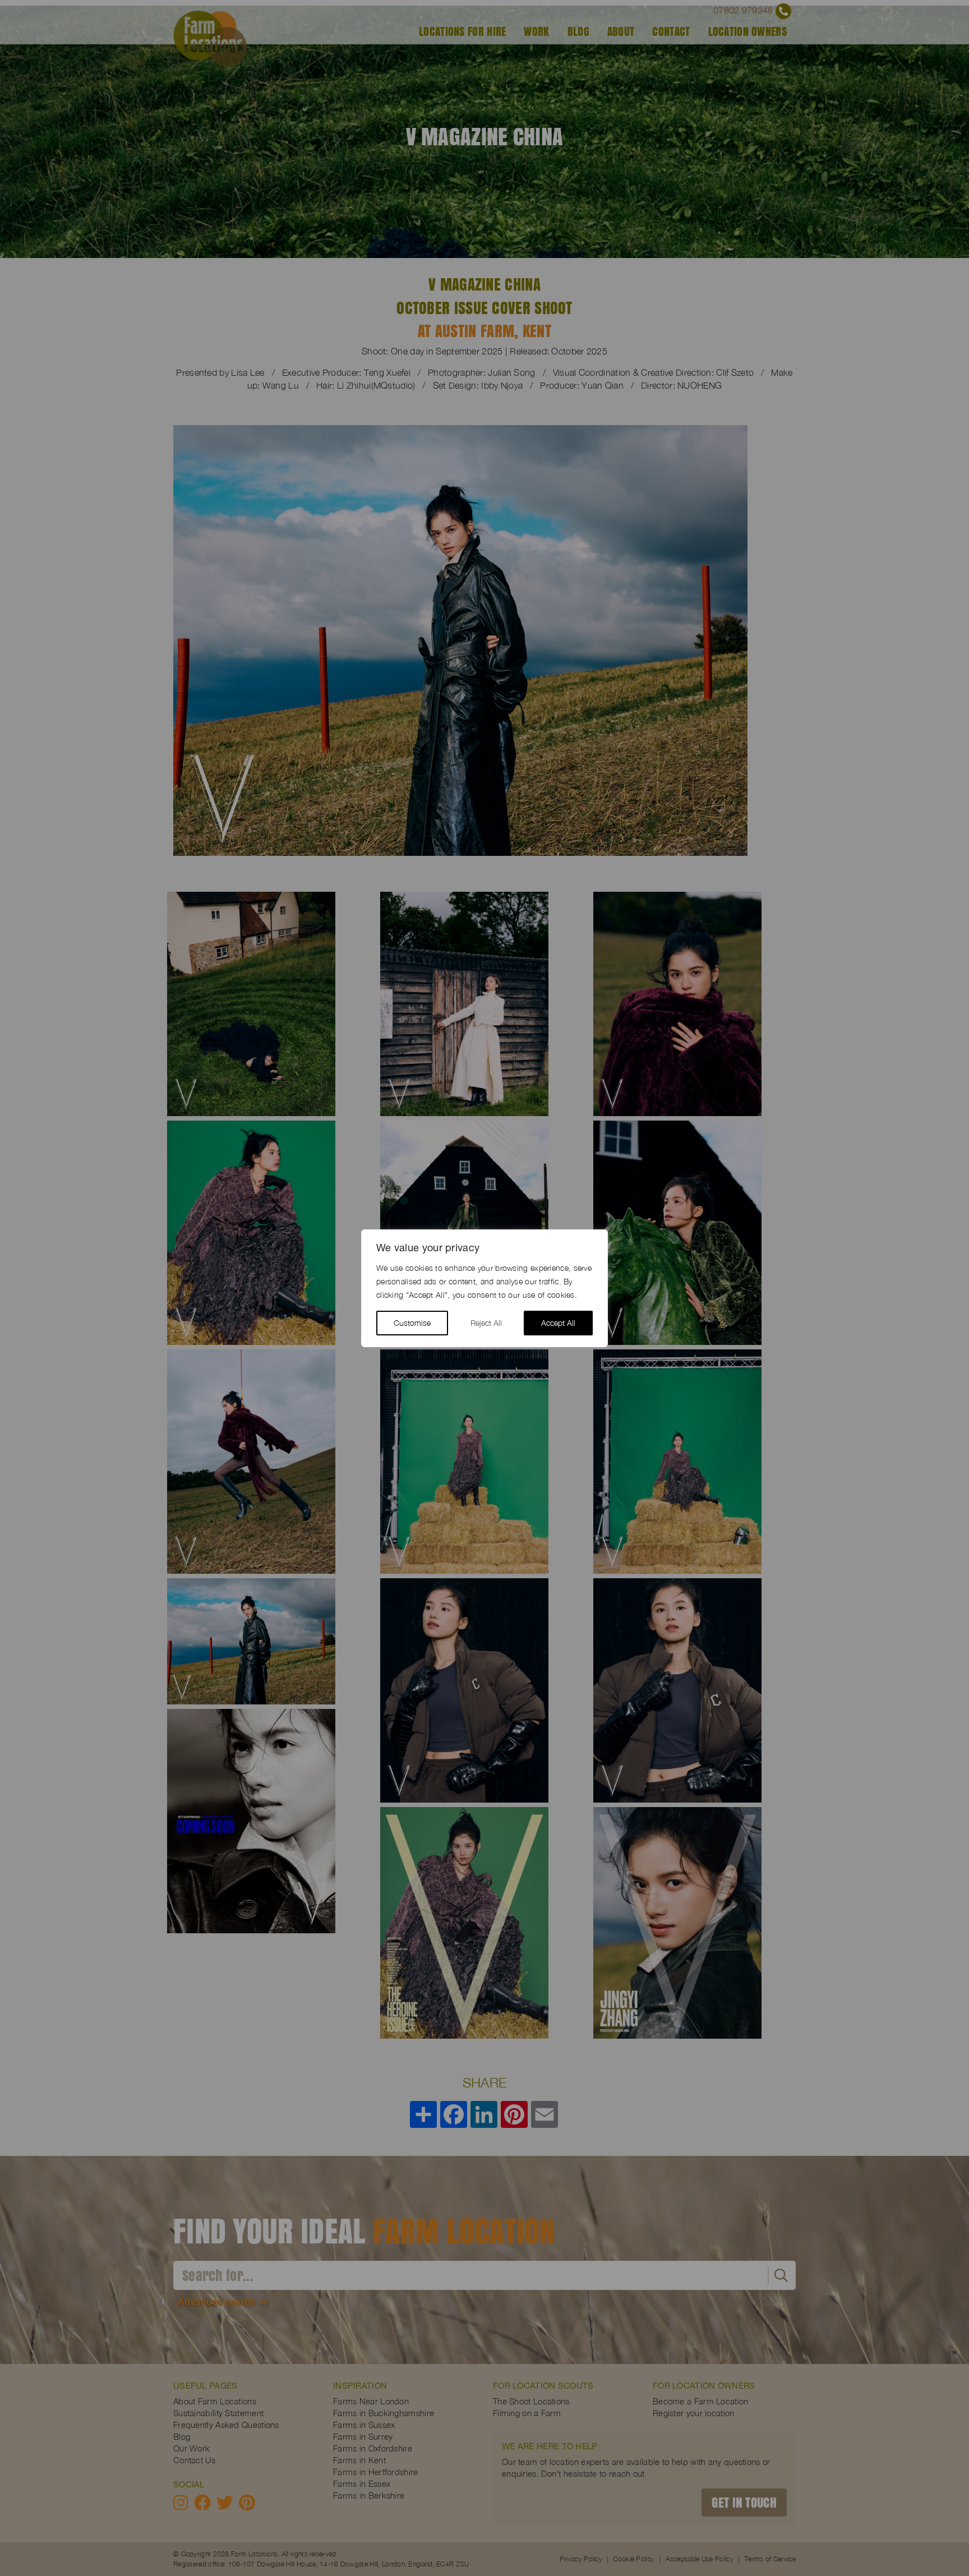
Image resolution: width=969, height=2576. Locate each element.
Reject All (486, 1323)
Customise (412, 1323)
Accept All (558, 1323)
